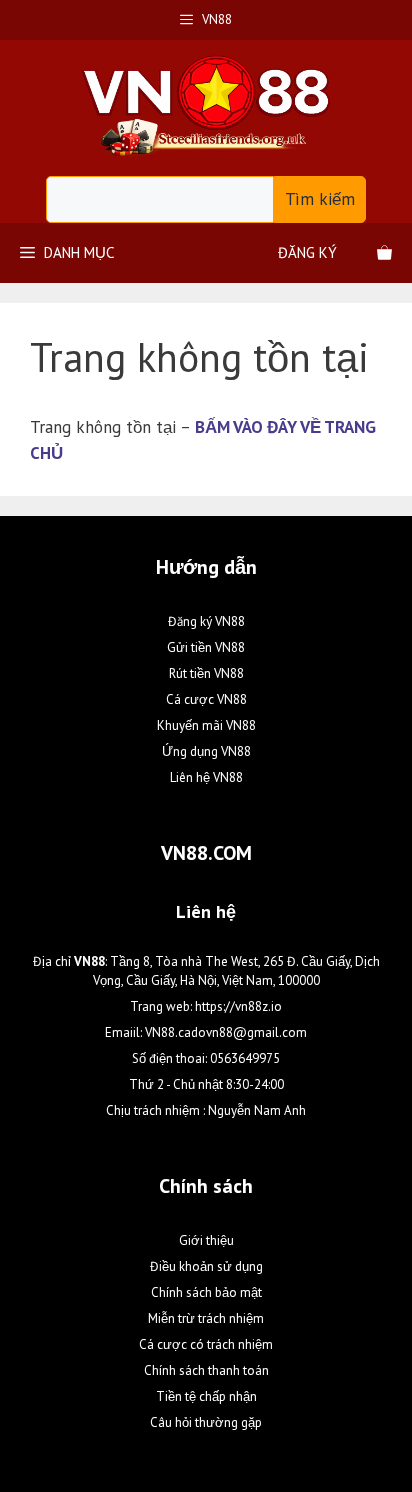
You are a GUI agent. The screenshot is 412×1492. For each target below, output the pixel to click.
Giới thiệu (206, 1240)
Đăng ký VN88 (206, 621)
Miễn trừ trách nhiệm (206, 1318)
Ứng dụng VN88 (206, 751)
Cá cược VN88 (206, 699)
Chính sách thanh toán (206, 1370)
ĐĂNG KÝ (307, 252)
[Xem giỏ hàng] (384, 253)
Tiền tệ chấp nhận (206, 1396)
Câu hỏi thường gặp (206, 1422)
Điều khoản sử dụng (206, 1266)
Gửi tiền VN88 (206, 647)
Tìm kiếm (320, 199)
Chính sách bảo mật (206, 1292)
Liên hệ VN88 (206, 777)
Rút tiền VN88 (206, 673)
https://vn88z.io (238, 1006)
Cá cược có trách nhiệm (206, 1344)
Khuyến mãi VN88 (206, 725)
